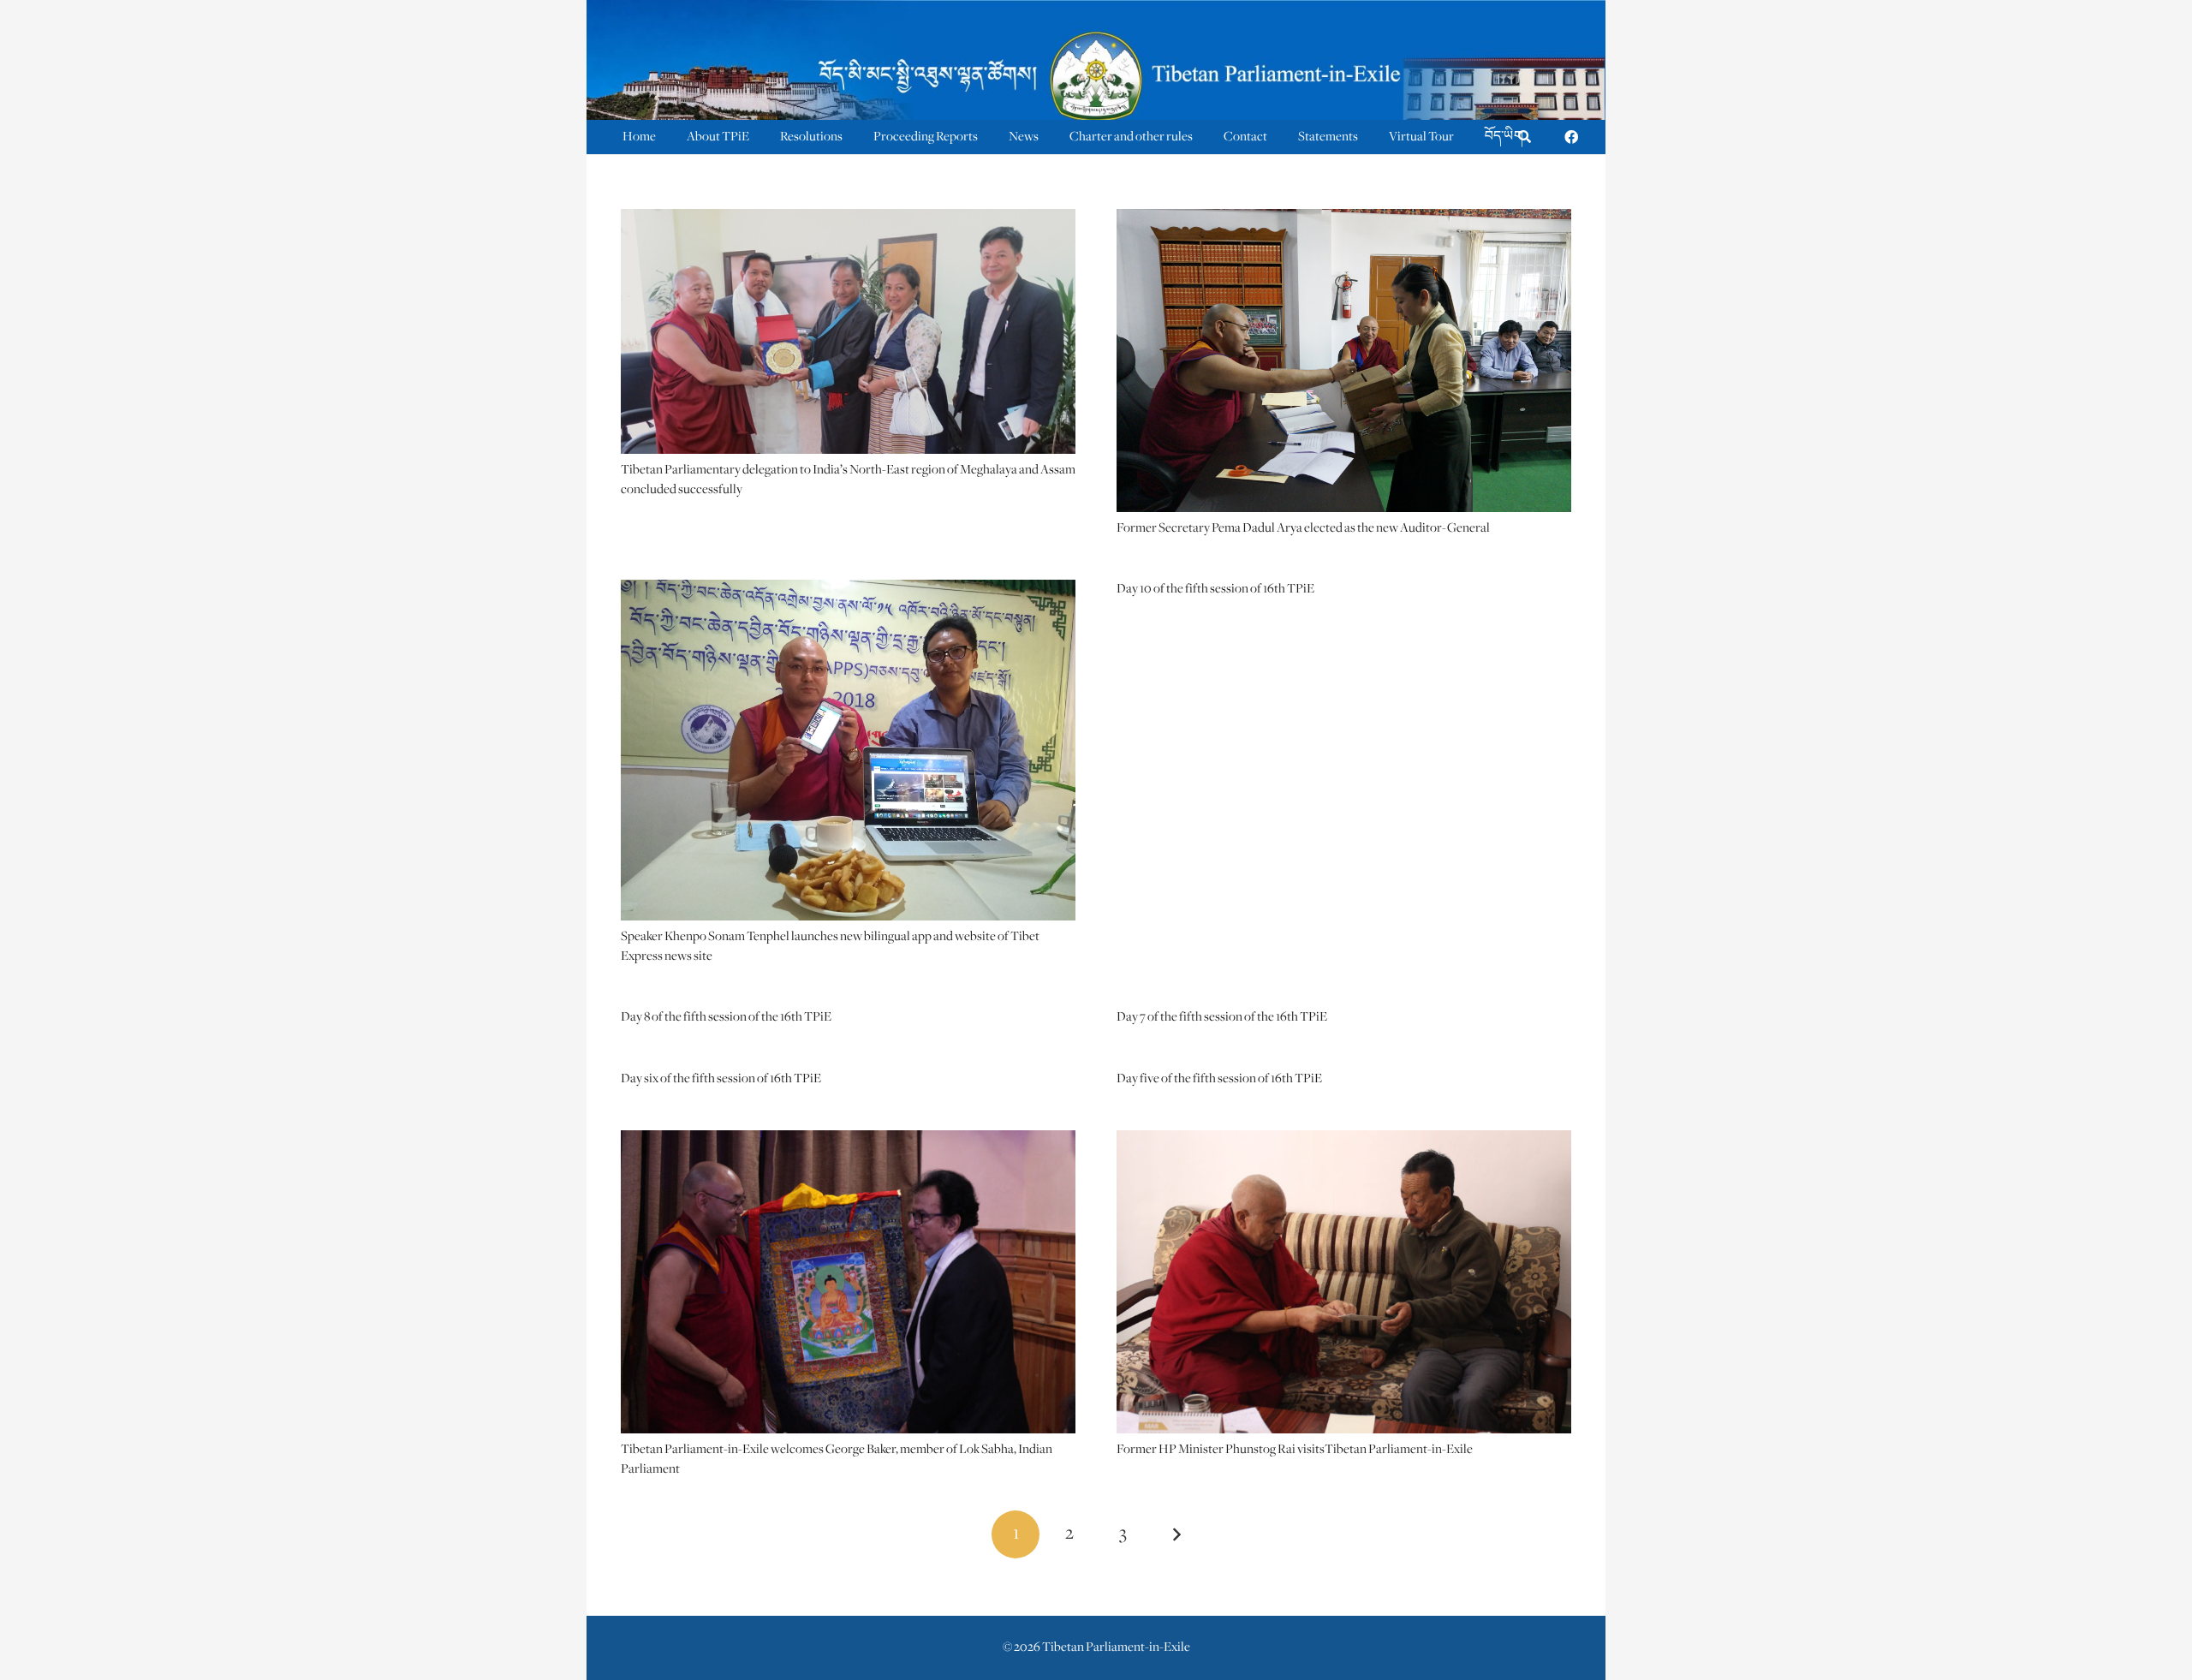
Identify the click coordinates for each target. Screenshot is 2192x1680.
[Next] (1176, 1534)
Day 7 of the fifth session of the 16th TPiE (1222, 1017)
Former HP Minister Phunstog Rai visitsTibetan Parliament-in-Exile (1295, 1450)
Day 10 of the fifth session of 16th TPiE (1215, 589)
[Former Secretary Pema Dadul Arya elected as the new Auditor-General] (1344, 220)
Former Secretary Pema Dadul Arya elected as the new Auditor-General (1303, 528)
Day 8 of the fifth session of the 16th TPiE (726, 1017)
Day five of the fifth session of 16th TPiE (1219, 1079)
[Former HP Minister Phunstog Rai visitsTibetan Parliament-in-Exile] (1344, 1141)
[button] (1525, 137)
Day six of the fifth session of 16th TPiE (721, 1079)
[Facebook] (1571, 137)
